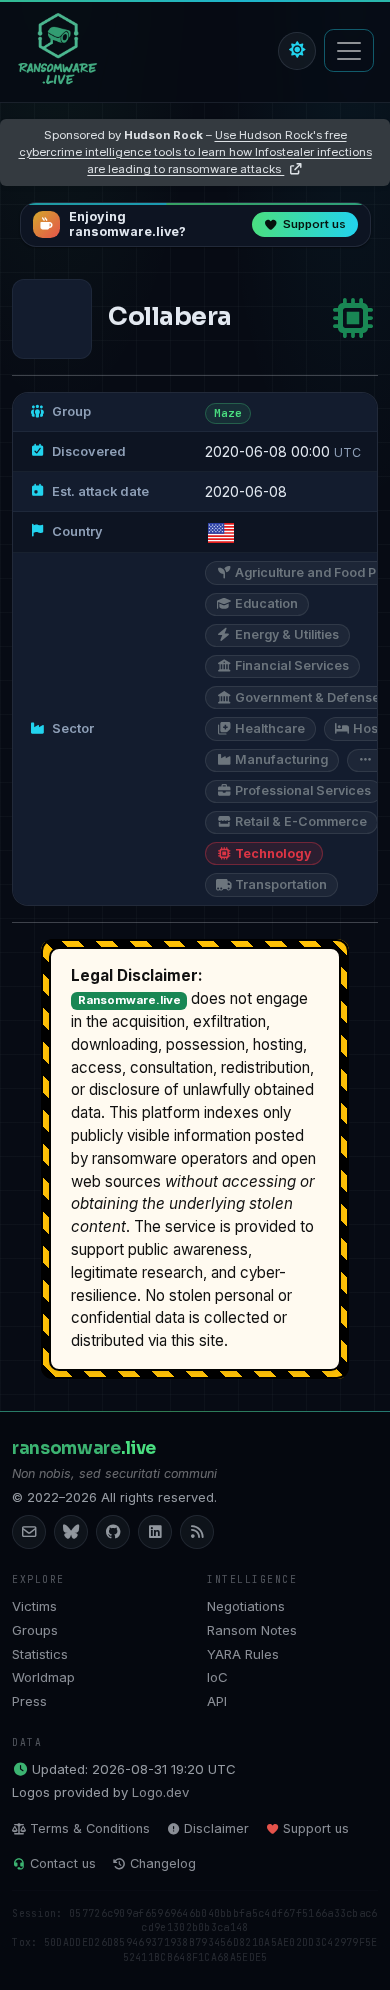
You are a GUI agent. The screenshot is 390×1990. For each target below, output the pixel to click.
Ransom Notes (252, 1630)
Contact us (63, 1863)
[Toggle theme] (297, 51)
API (217, 1701)
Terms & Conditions (90, 1828)
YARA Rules (243, 1654)
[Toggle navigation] (349, 50)
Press (29, 1701)
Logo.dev (160, 1792)
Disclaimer (216, 1828)
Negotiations (246, 1606)
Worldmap (43, 1677)
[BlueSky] (71, 1532)
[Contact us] (29, 1532)
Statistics (40, 1654)
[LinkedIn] (155, 1532)
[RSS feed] (197, 1532)
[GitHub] (113, 1532)
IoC (217, 1677)
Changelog (163, 1863)
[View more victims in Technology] (353, 318)
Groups (35, 1630)
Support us (316, 1828)
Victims (34, 1606)
